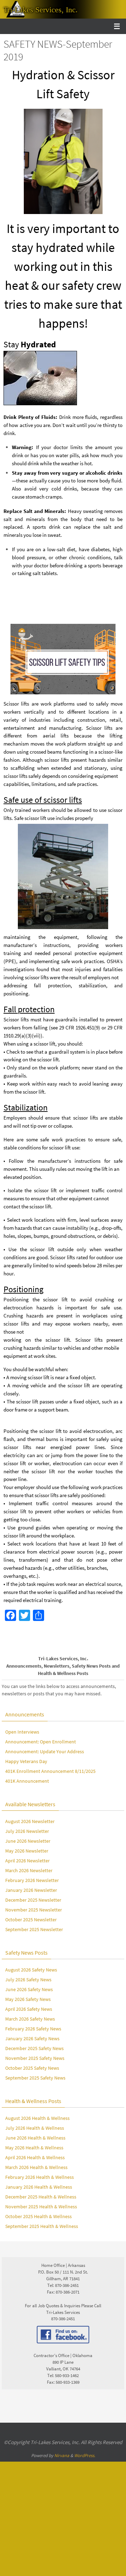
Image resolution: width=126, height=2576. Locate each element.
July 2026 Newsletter (27, 1831)
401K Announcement (27, 1781)
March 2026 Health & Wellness (36, 2167)
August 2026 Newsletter (30, 1821)
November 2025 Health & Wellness (41, 2207)
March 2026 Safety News (30, 2019)
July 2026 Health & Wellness (35, 2128)
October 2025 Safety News (32, 2068)
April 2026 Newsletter (27, 1861)
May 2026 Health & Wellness (34, 2148)
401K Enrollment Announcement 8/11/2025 (50, 1771)
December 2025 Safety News (34, 2048)
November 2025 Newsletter (34, 1910)
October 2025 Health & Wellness (38, 2216)
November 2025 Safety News (35, 2058)
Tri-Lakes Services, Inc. (41, 10)
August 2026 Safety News (31, 1970)
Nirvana (62, 2455)
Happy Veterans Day (26, 1761)
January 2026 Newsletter (31, 1890)
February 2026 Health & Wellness (40, 2177)
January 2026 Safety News (32, 2038)
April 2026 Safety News (29, 2009)
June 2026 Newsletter (28, 1841)
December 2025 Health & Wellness (41, 2197)
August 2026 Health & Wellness (37, 2118)
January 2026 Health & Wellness (39, 2187)
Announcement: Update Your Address (45, 1751)
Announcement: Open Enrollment (41, 1742)
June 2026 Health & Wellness (35, 2138)
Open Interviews (22, 1732)
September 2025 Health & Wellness (42, 2226)
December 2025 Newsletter (33, 1900)
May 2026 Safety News (28, 1999)
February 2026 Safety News (33, 2029)
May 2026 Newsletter (27, 1851)
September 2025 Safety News (35, 2078)
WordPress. (85, 2455)
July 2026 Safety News (28, 1980)
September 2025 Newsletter (34, 1929)
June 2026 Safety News (29, 1989)
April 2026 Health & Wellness (35, 2157)
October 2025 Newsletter (31, 1920)
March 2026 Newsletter (29, 1870)
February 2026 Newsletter (32, 1880)
